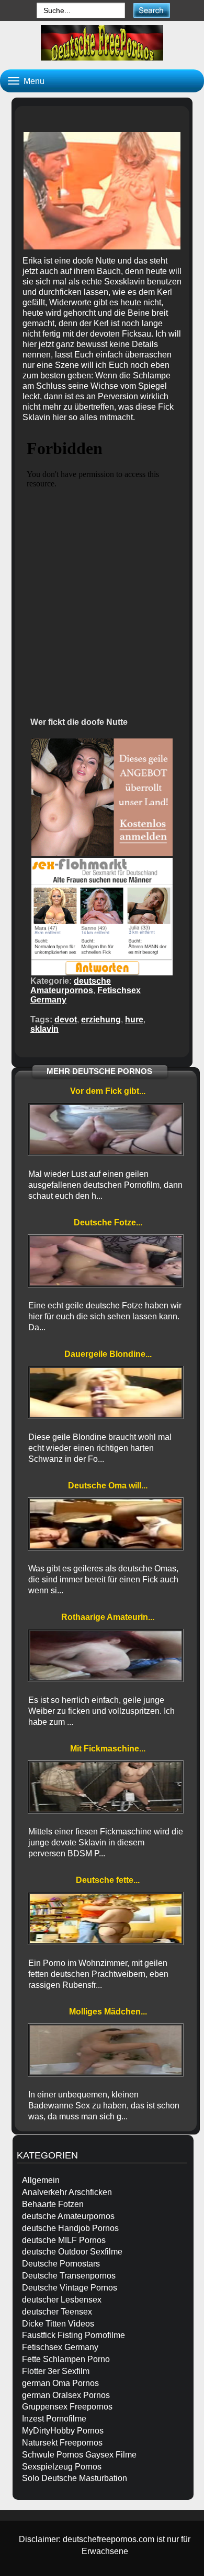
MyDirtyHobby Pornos (63, 2431)
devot (66, 1019)
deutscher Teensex (57, 2312)
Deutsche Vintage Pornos (70, 2288)
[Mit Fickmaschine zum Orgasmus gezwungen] (106, 1787)
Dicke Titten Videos (58, 2324)
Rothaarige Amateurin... (108, 1617)
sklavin (44, 1029)
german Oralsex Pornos (66, 2395)
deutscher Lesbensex (62, 2300)
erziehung (101, 1019)
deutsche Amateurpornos (71, 986)
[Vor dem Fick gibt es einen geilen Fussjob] (106, 1129)
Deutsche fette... (108, 1880)
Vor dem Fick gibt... (108, 1091)
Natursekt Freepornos (62, 2443)
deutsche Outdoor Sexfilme (72, 2252)
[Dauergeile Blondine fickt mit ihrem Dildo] (106, 1392)
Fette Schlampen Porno (66, 2359)
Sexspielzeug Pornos (62, 2467)
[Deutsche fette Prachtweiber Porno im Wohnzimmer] (106, 1918)
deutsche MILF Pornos (64, 2240)
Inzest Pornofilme (54, 2419)
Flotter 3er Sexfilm (56, 2371)
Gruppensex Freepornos (67, 2407)
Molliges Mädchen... (108, 2012)
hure (134, 1019)
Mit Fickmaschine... (108, 1749)
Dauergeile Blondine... (108, 1354)
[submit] (151, 10)
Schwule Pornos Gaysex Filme (79, 2455)
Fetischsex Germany (60, 2347)
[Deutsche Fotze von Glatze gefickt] (106, 1261)
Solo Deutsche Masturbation (75, 2478)
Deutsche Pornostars (61, 2264)
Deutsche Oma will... (108, 1486)
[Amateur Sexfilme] (102, 43)
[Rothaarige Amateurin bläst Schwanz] (106, 1655)
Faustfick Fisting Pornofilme (73, 2335)
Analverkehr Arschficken (67, 2192)
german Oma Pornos (60, 2383)
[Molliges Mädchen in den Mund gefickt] (106, 2050)
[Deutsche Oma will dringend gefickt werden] (106, 1524)
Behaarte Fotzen (53, 2204)
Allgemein (41, 2180)
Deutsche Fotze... (108, 1223)
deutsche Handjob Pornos (70, 2228)
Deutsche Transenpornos (69, 2276)
